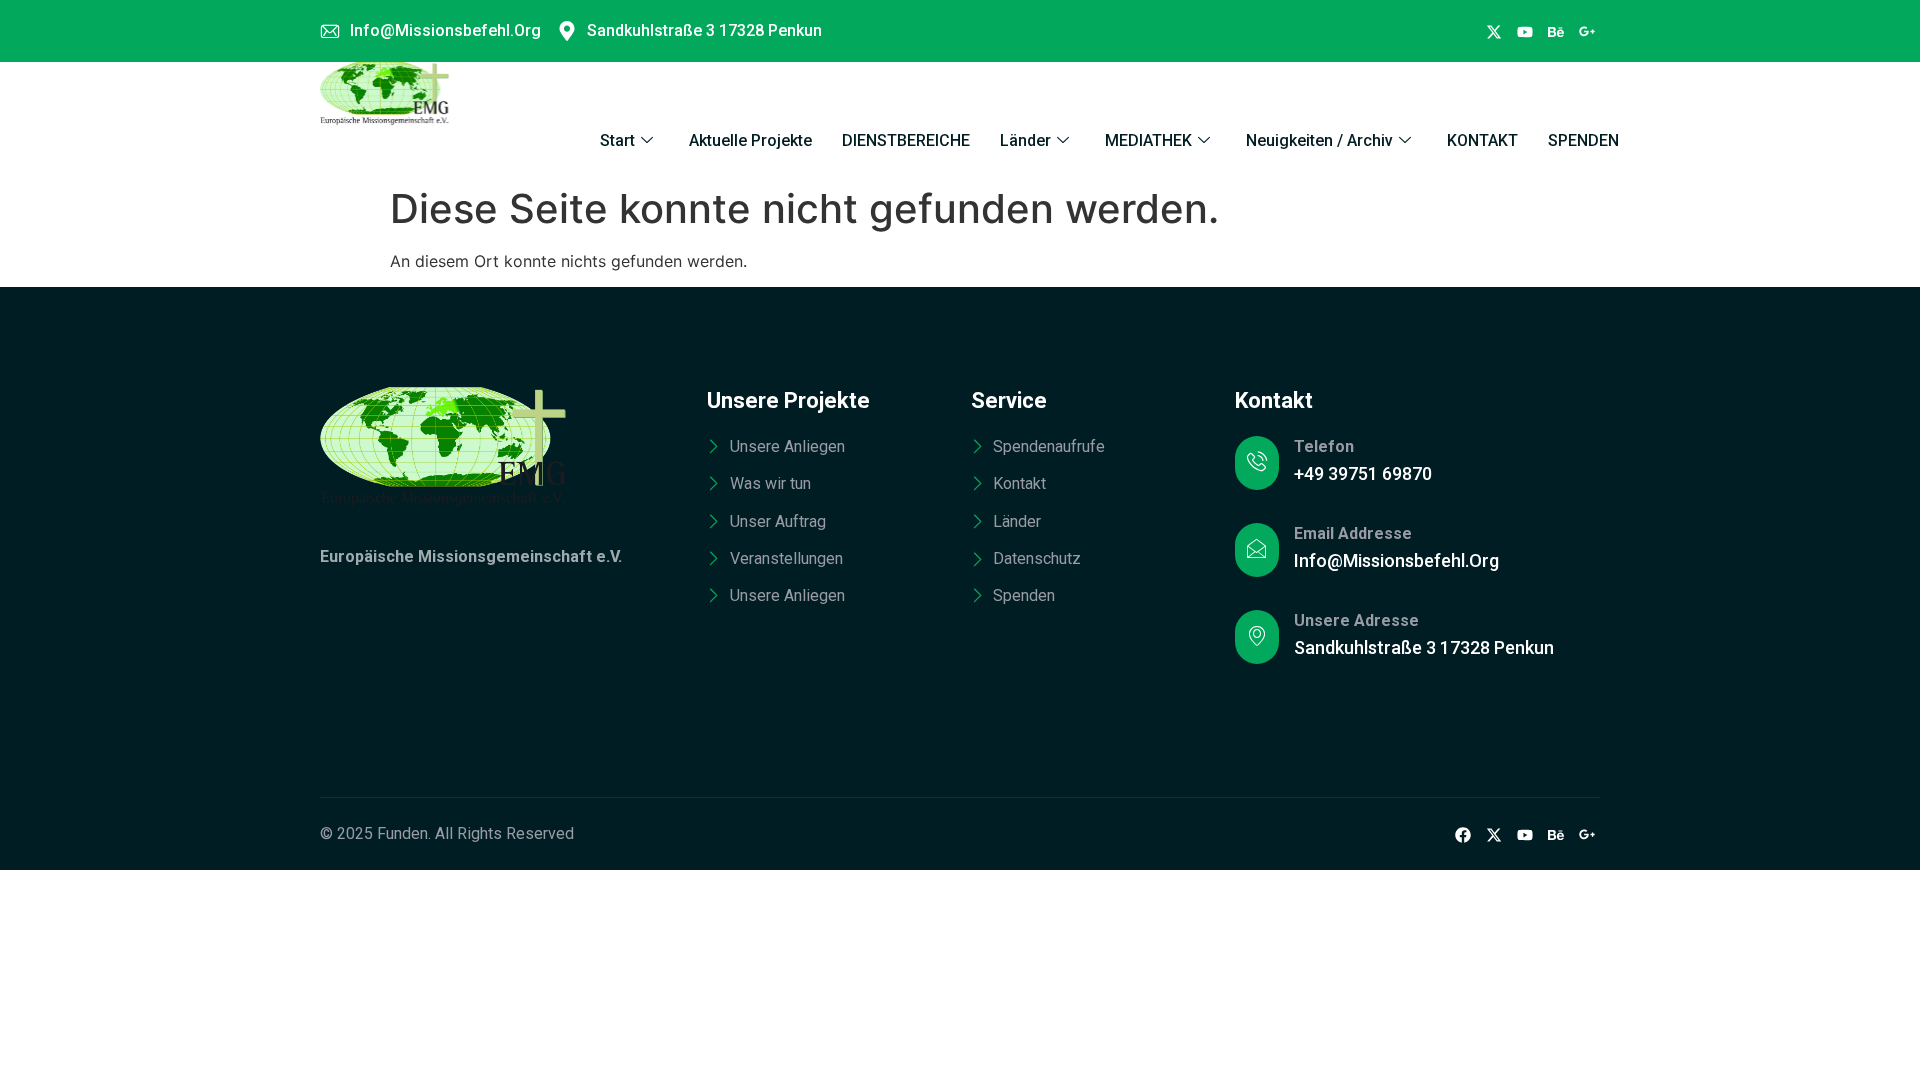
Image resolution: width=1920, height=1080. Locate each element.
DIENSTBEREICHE (906, 140)
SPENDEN (1583, 140)
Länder (1025, 140)
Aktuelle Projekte (750, 140)
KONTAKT (1482, 140)
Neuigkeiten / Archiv (1319, 140)
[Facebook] (1494, 31)
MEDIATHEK (1148, 140)
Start (617, 140)
